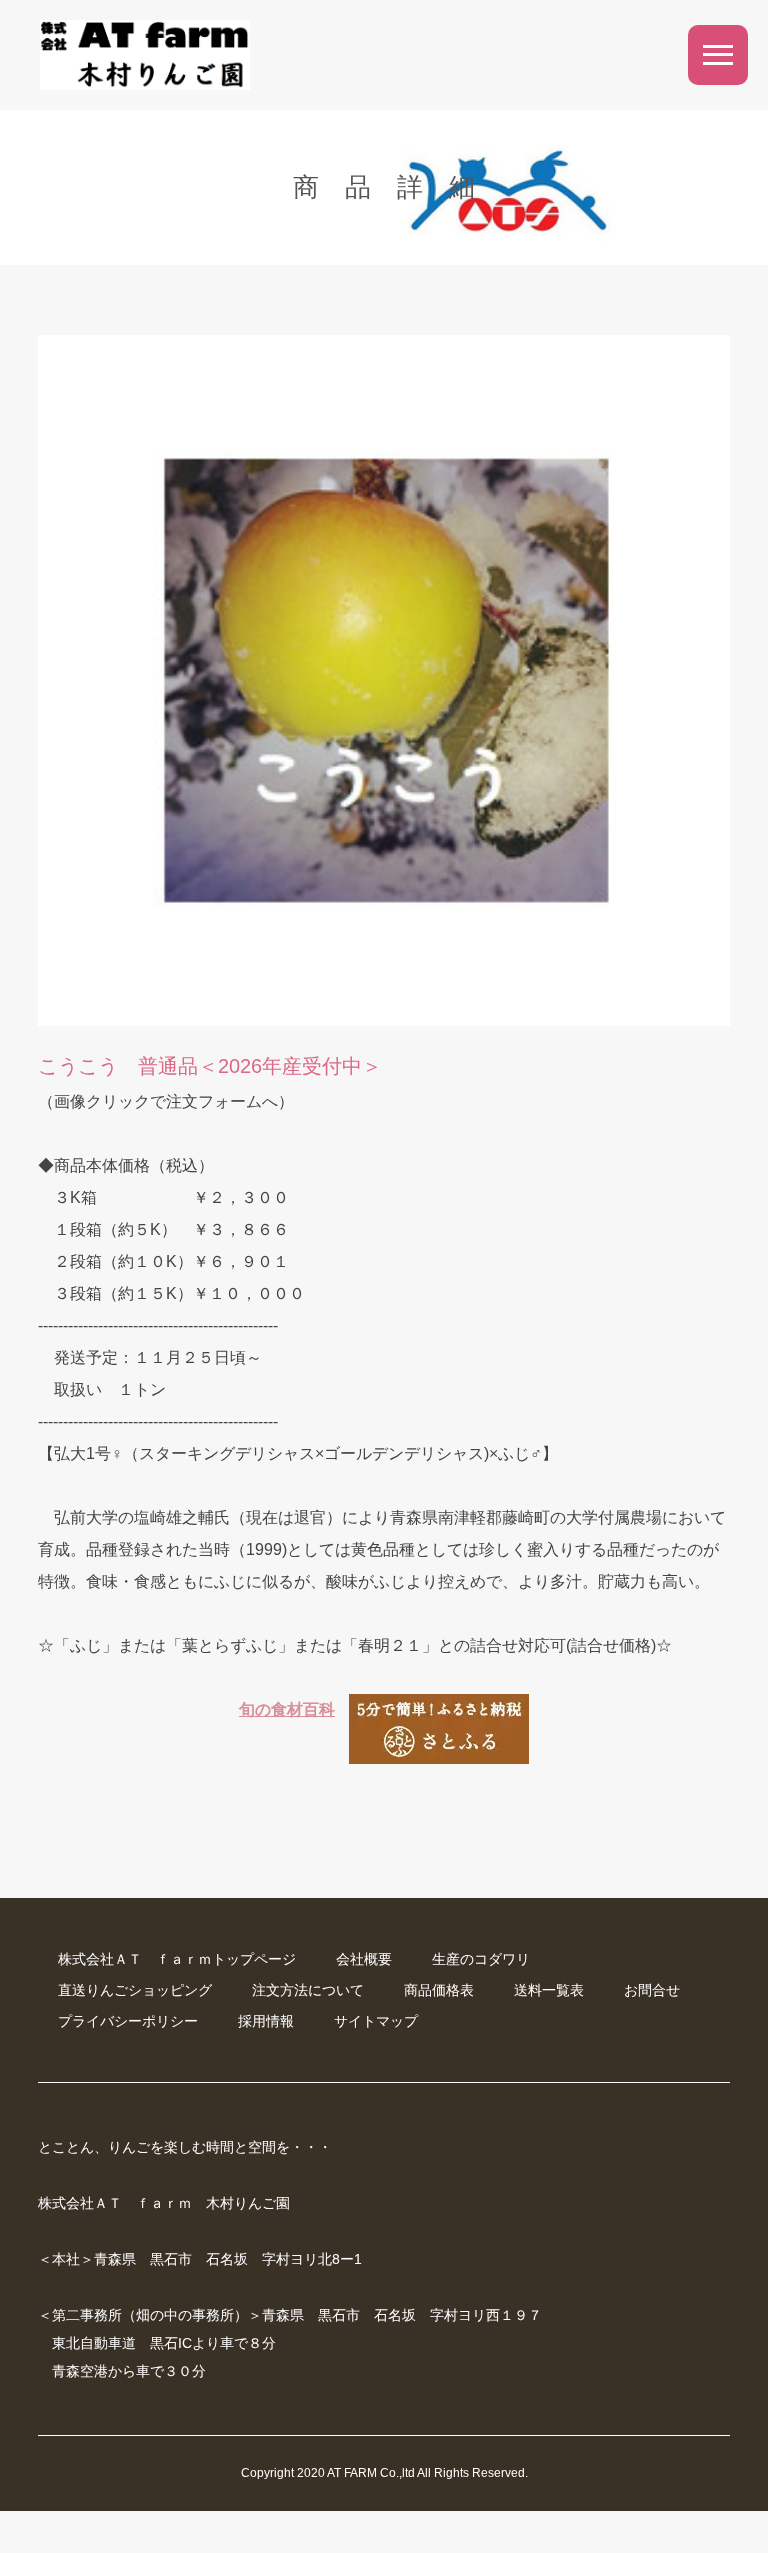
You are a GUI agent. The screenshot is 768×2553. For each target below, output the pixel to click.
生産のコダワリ (481, 1959)
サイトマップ (376, 2021)
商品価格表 (439, 1990)
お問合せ (652, 1990)
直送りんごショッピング (135, 1990)
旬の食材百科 (287, 1709)
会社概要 (364, 1959)
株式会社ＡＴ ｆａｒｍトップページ (177, 1959)
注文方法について (308, 1990)
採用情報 (266, 2021)
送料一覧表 (549, 1990)
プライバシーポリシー (128, 2021)
